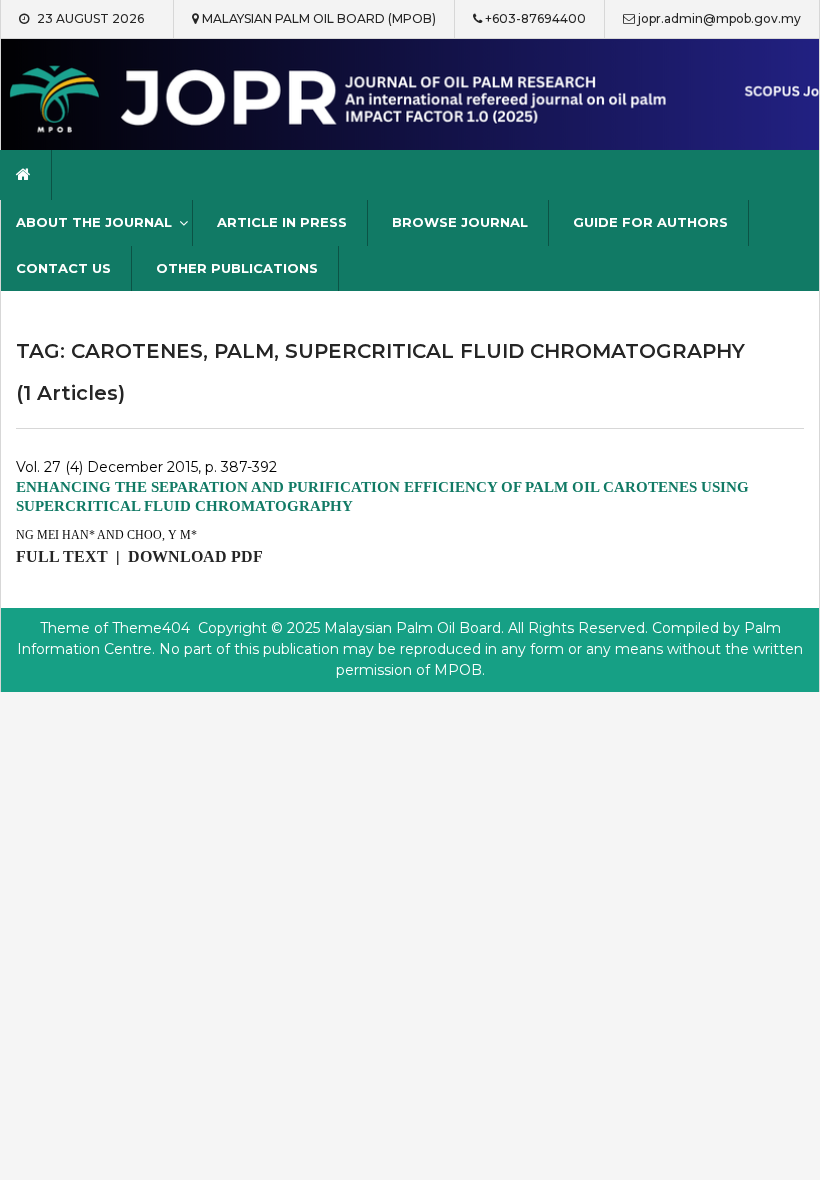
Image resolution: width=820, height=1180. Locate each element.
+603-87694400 (535, 18)
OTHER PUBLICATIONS (237, 268)
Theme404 (151, 628)
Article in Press (282, 222)
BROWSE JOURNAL (460, 222)
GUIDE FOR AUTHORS (650, 222)
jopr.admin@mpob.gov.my (719, 18)
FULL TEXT (62, 556)
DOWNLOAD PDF (195, 556)
